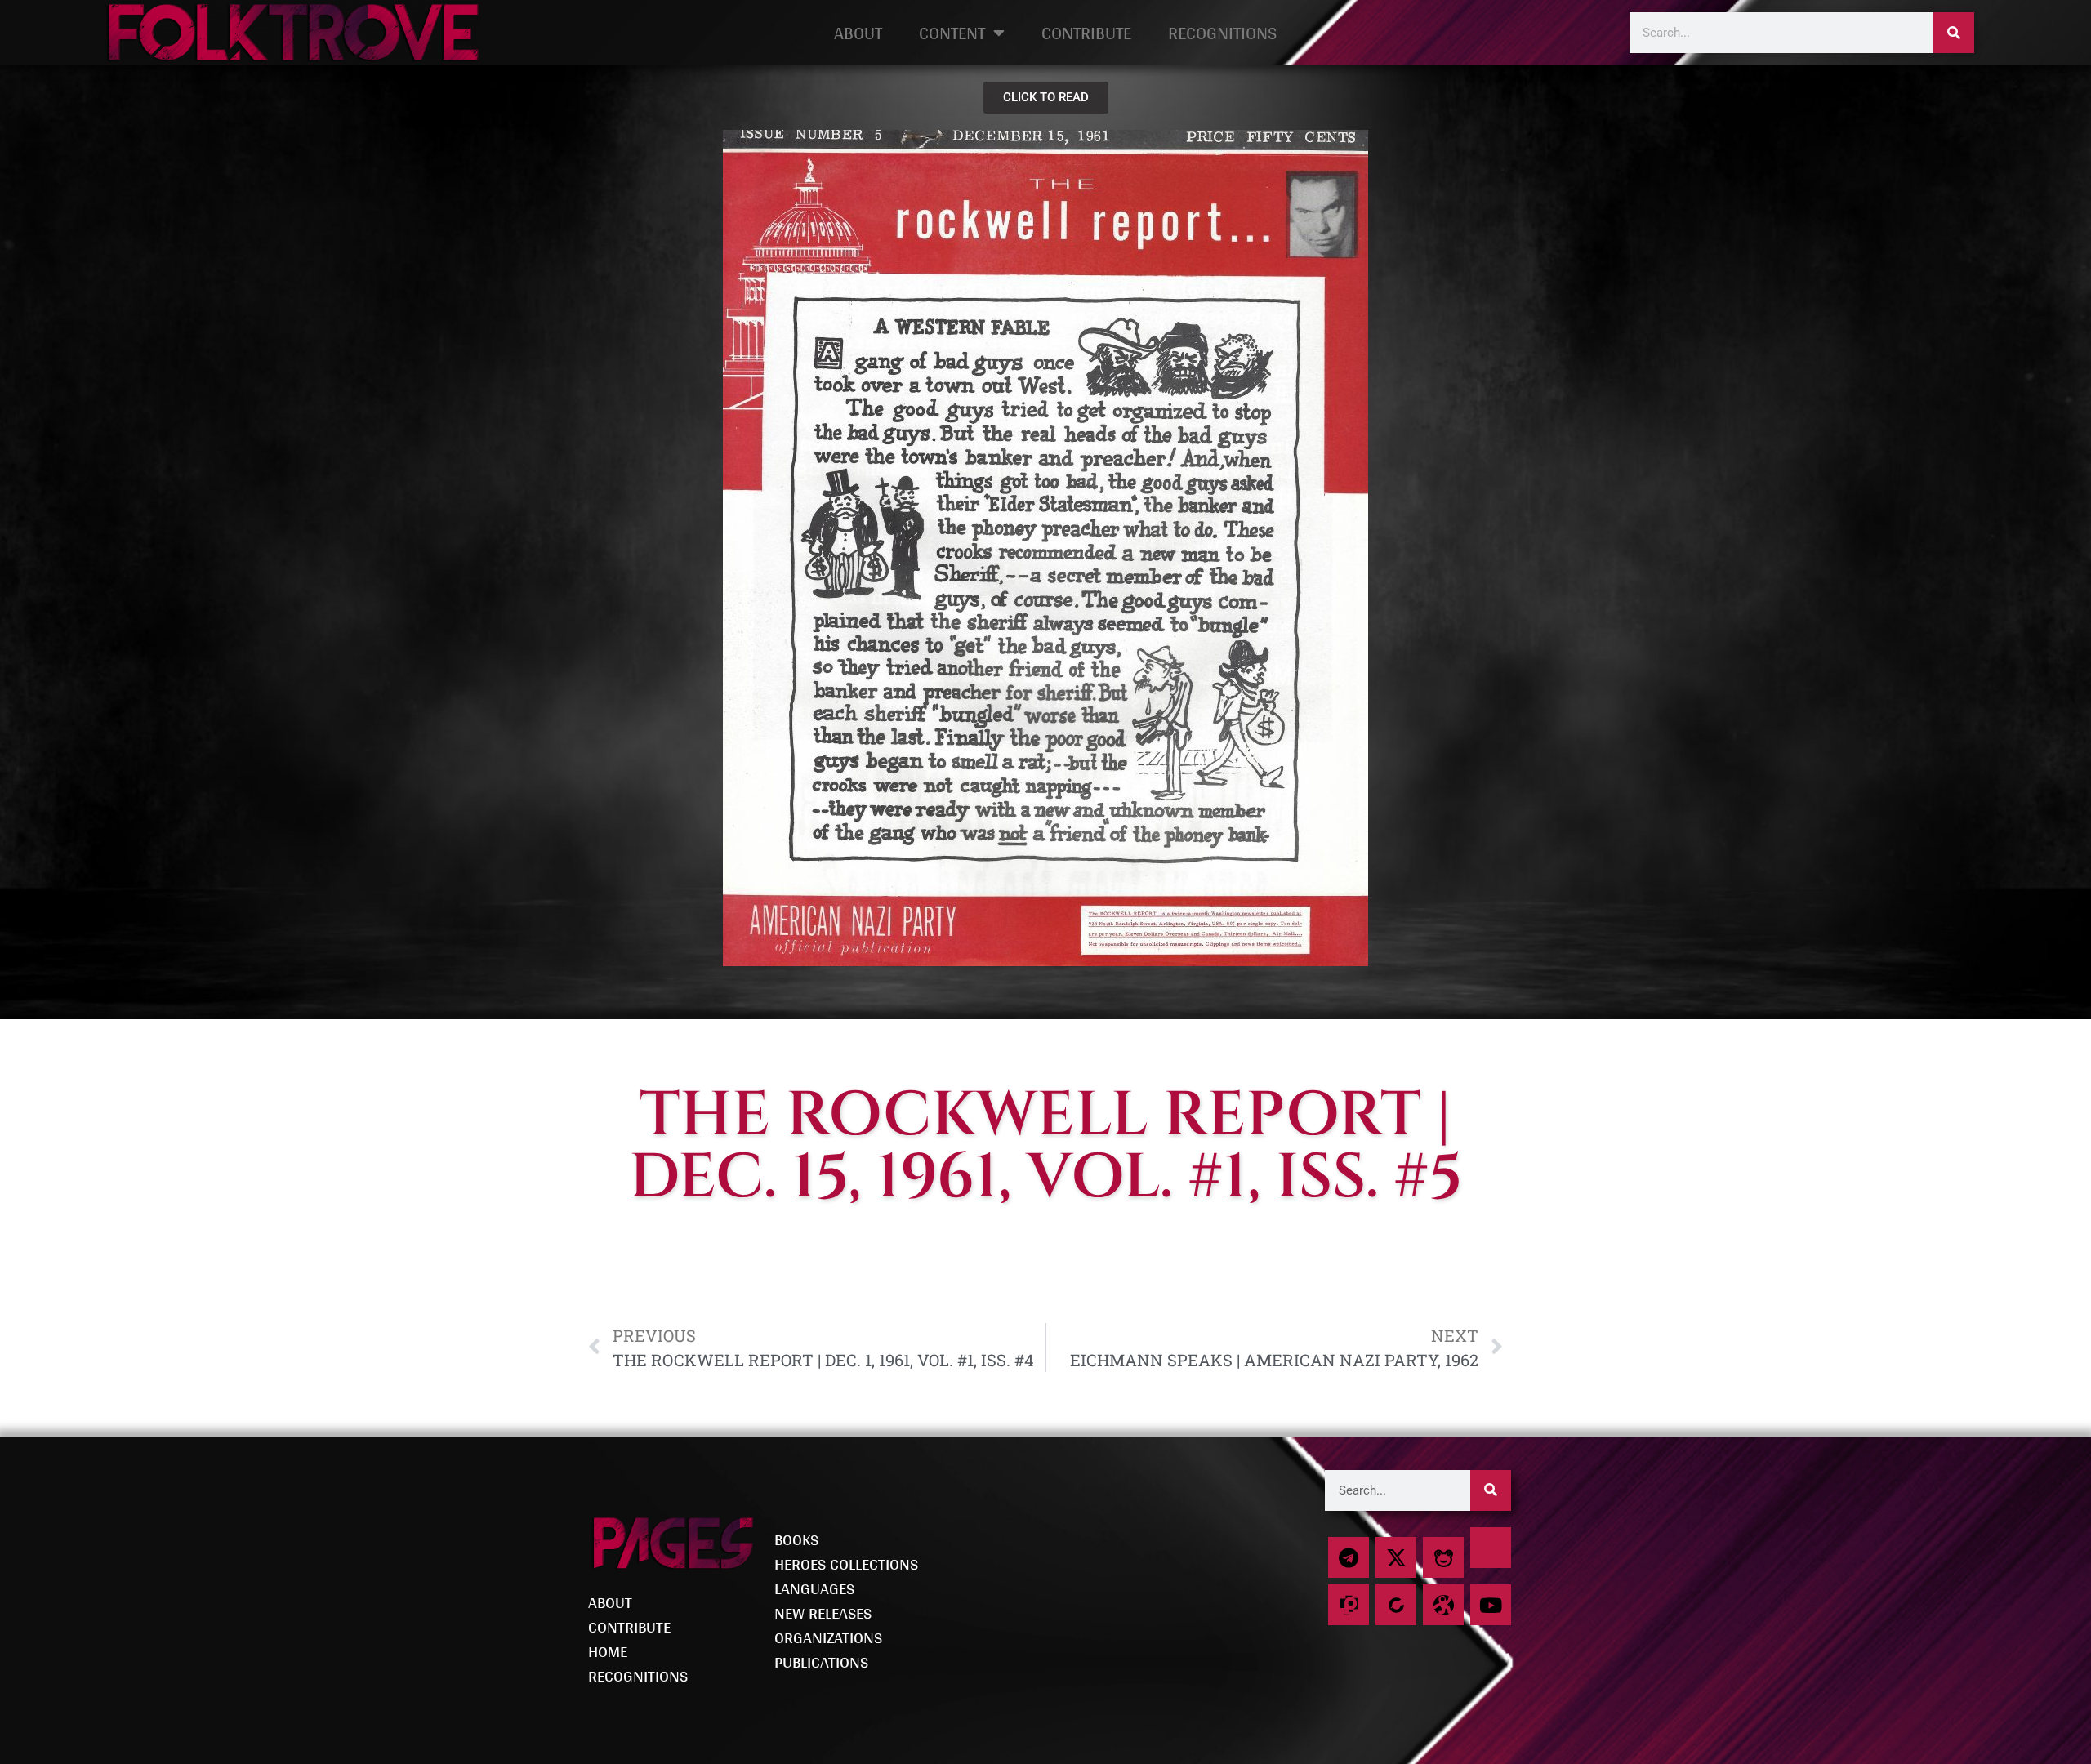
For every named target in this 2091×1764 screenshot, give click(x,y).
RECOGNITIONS (1222, 33)
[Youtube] (1491, 1605)
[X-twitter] (1396, 1557)
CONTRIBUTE (1086, 33)
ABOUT (858, 33)
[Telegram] (1349, 1557)
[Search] (1954, 33)
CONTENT (952, 33)
